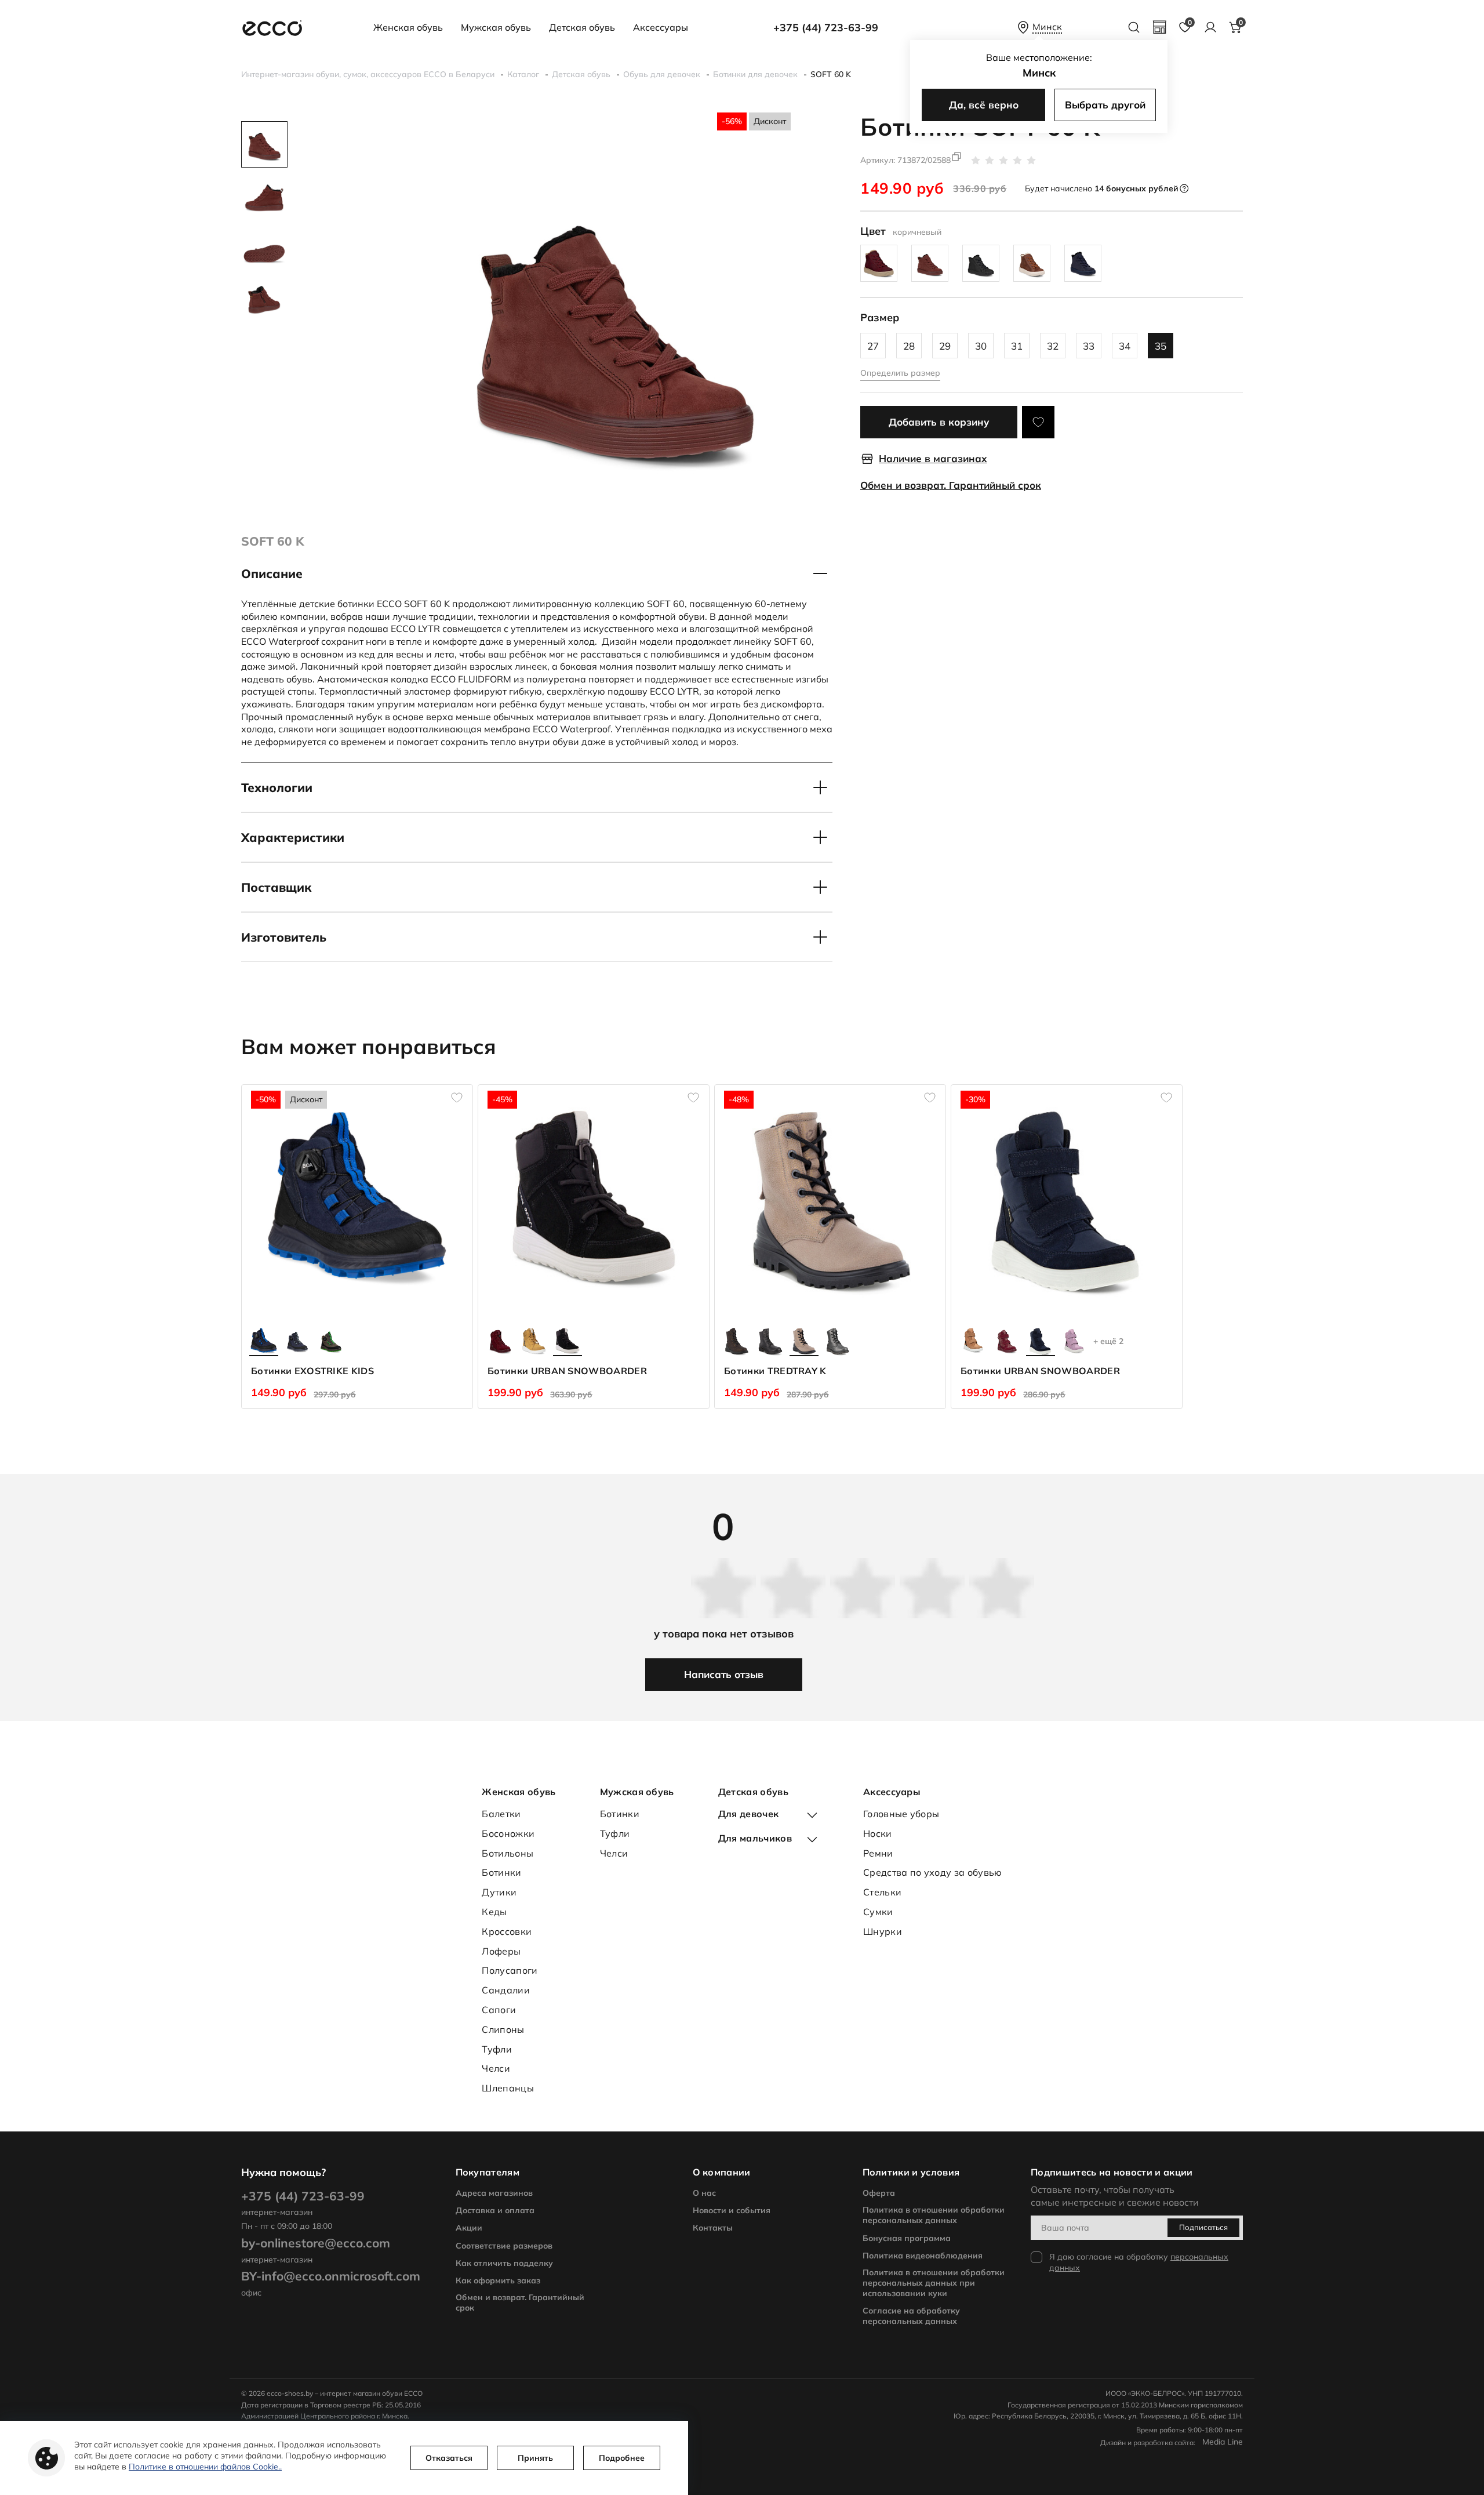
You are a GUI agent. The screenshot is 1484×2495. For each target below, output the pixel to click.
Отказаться (449, 2458)
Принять (535, 2458)
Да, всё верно (984, 105)
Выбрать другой (1105, 105)
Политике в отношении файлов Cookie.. (205, 2467)
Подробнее (622, 2458)
